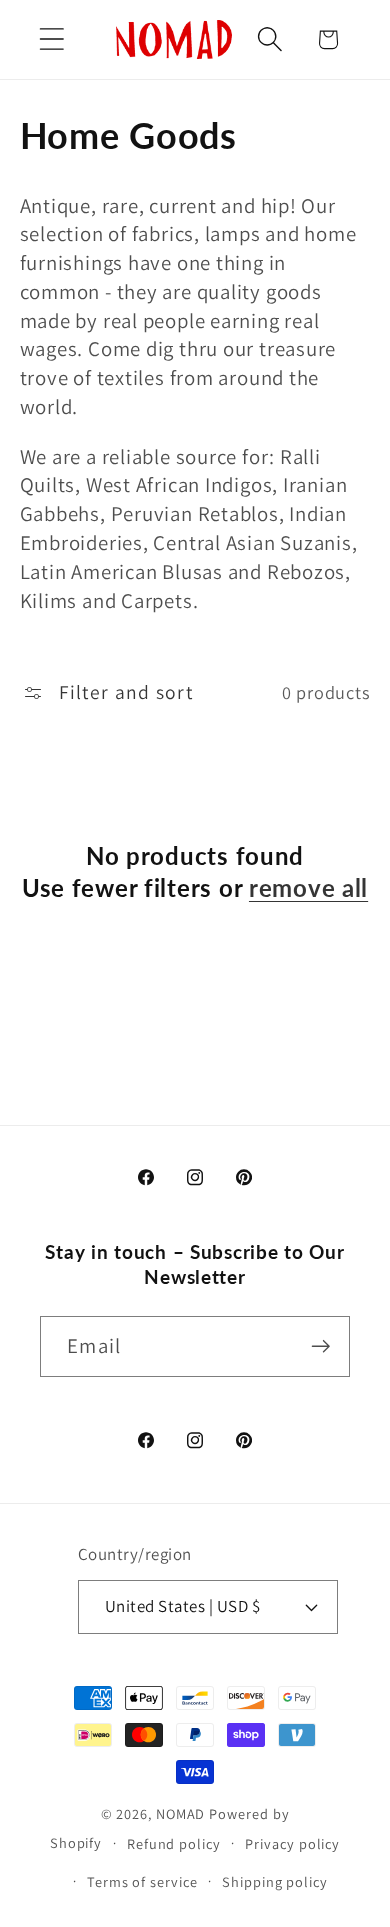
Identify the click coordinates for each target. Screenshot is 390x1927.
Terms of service (142, 1881)
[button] (51, 39)
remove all (308, 887)
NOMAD (181, 1813)
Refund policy (174, 1843)
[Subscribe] (320, 1346)
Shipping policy (275, 1881)
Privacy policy (292, 1843)
